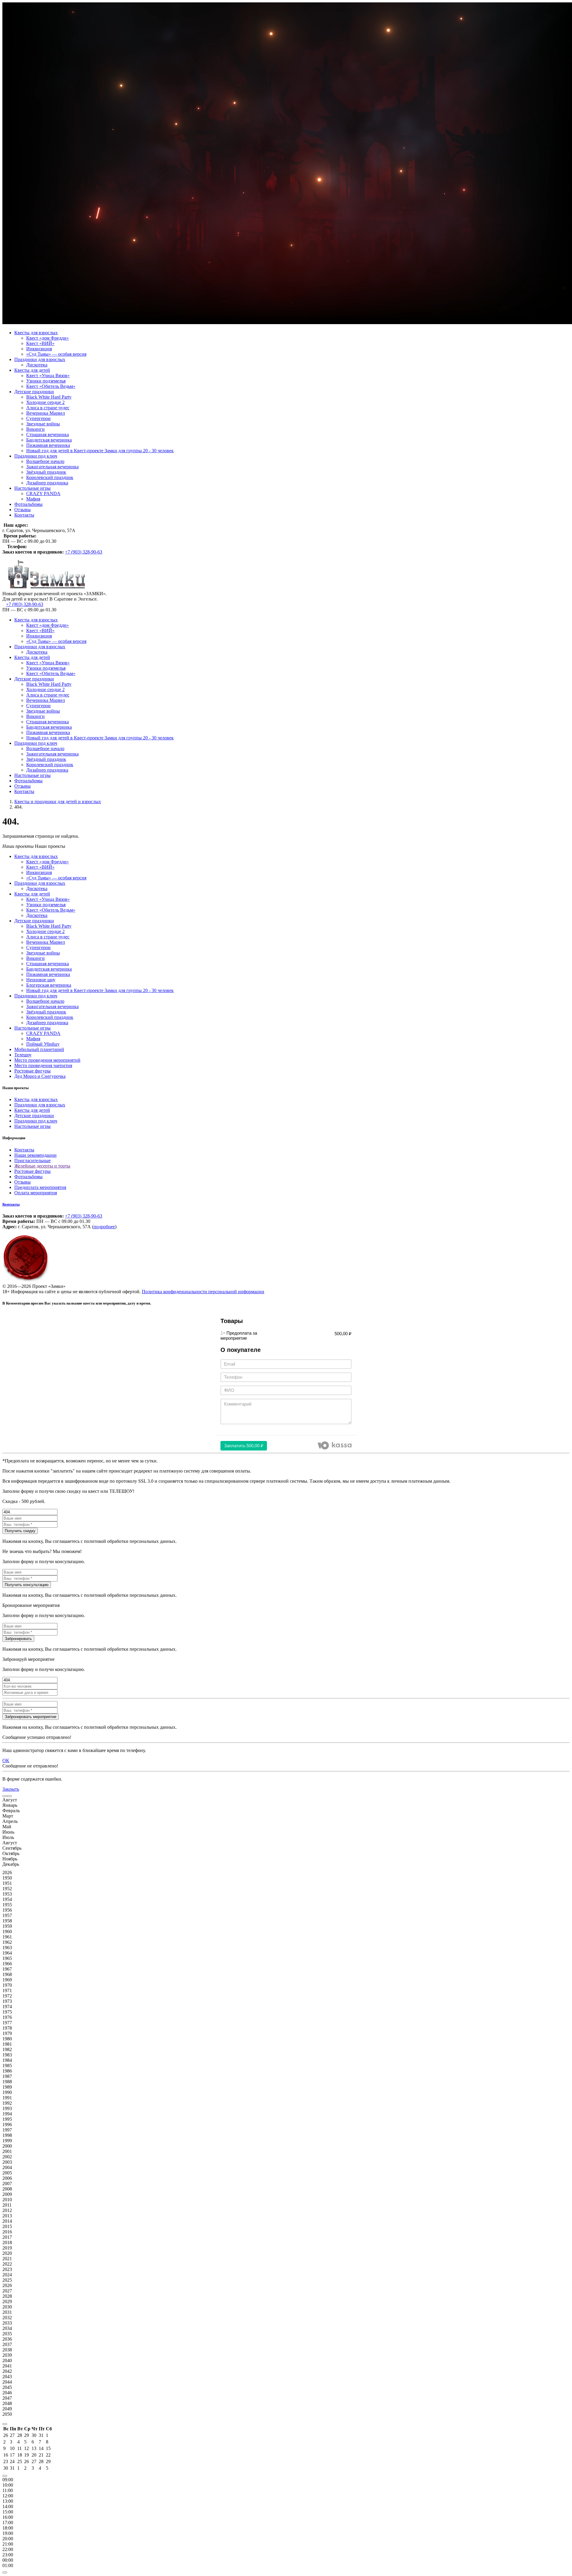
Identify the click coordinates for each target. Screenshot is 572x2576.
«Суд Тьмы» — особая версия (56, 354)
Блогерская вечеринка (49, 985)
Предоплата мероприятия (40, 1187)
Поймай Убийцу (43, 1044)
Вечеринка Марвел (46, 413)
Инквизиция (39, 349)
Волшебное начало (45, 461)
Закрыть (11, 1789)
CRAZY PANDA (43, 493)
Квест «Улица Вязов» (48, 376)
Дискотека (37, 365)
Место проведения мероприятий (47, 1060)
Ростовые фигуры (32, 1071)
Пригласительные (32, 1160)
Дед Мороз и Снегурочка (40, 1076)
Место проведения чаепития (43, 1065)
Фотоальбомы (28, 504)
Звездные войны (43, 424)
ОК (6, 1760)
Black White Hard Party (49, 397)
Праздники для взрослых (40, 359)
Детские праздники (34, 392)
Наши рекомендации (35, 1155)
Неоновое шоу (41, 980)
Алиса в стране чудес (48, 408)
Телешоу (23, 1055)
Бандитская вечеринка (49, 440)
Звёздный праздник (46, 472)
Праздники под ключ (36, 456)
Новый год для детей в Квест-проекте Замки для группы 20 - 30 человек (100, 451)
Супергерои (38, 418)
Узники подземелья (46, 381)
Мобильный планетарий (39, 1049)
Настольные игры (32, 488)
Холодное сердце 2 (45, 402)
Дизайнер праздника (47, 483)
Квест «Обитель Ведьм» (51, 386)
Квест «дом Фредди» (48, 338)
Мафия (33, 499)
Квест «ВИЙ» (40, 343)
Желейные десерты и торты (42, 1166)
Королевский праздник (50, 477)
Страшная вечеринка (48, 434)
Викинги (35, 429)
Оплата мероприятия (36, 1193)
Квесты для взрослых (36, 333)
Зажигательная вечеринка (52, 467)
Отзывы (22, 510)
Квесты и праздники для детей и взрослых (58, 802)
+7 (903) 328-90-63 (84, 552)
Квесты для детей (32, 370)
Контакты (24, 515)
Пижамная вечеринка (48, 445)
